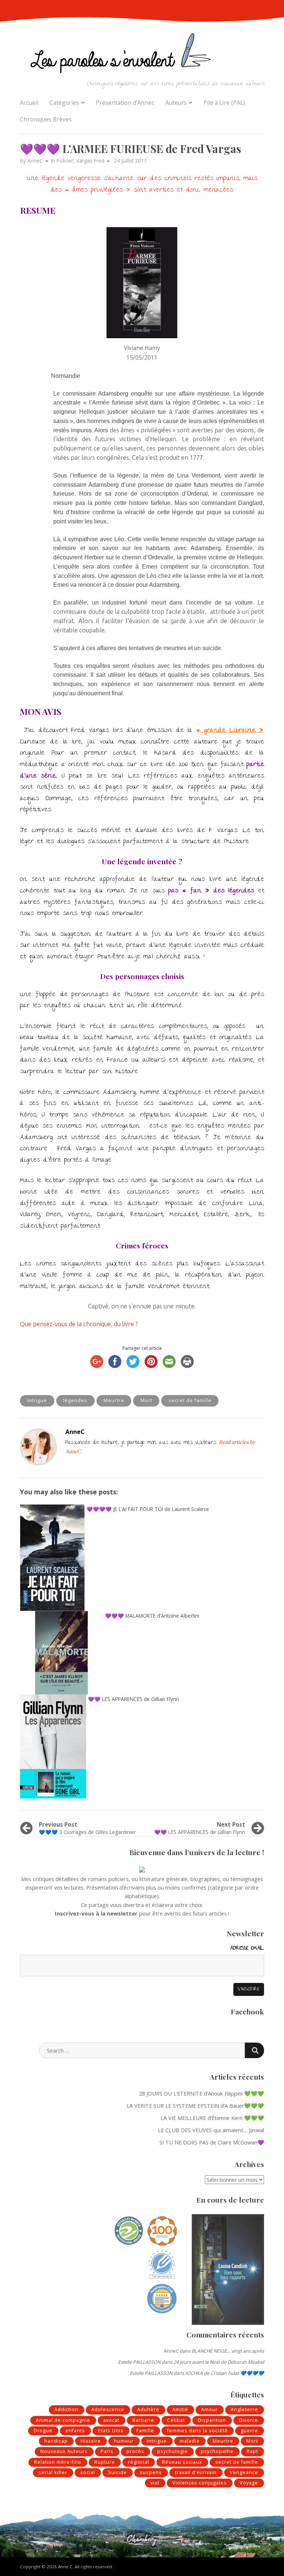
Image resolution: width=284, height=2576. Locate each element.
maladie (190, 2441)
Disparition (212, 2420)
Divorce (248, 2420)
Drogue (43, 2431)
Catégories (64, 103)
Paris (107, 2451)
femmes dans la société (197, 2431)
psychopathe (217, 2451)
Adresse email (247, 1949)
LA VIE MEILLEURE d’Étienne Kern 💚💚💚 (212, 2118)
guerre (249, 2431)
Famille (145, 2431)
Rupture (105, 2462)
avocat (111, 2420)
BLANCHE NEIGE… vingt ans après (228, 2351)
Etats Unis (111, 2431)
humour (124, 2441)
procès (135, 2451)
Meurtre (114, 1400)
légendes (75, 1400)
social (88, 2472)
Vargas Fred (90, 161)
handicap (56, 2441)
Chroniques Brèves (46, 119)
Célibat (176, 2420)
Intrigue (37, 1400)
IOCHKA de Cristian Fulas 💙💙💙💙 (225, 2373)
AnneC (35, 161)
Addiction (66, 2409)
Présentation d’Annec (125, 103)
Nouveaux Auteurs (64, 2451)
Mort (146, 1400)
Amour (209, 2409)
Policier (65, 161)
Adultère (148, 2409)
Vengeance (244, 2472)
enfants (75, 2431)
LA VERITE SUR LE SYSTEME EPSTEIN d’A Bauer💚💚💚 (195, 2106)
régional (138, 2462)
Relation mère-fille (58, 2462)
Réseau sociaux (182, 2462)
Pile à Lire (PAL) (224, 103)
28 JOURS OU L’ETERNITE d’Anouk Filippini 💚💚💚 (202, 2093)
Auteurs (176, 103)
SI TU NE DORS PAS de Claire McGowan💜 (212, 2142)
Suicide (117, 2472)
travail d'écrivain (196, 2472)
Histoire (91, 2441)
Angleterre (244, 2409)
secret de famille (190, 1400)
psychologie (173, 2451)
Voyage (249, 2483)
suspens (151, 2472)
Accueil (29, 103)
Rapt (252, 2451)
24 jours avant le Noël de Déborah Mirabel (219, 2362)
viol (155, 2483)
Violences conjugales (200, 2483)
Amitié (180, 2409)
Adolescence (108, 2409)
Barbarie (143, 2420)
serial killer (53, 2472)
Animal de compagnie (63, 2420)
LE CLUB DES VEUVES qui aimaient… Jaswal (211, 2130)
